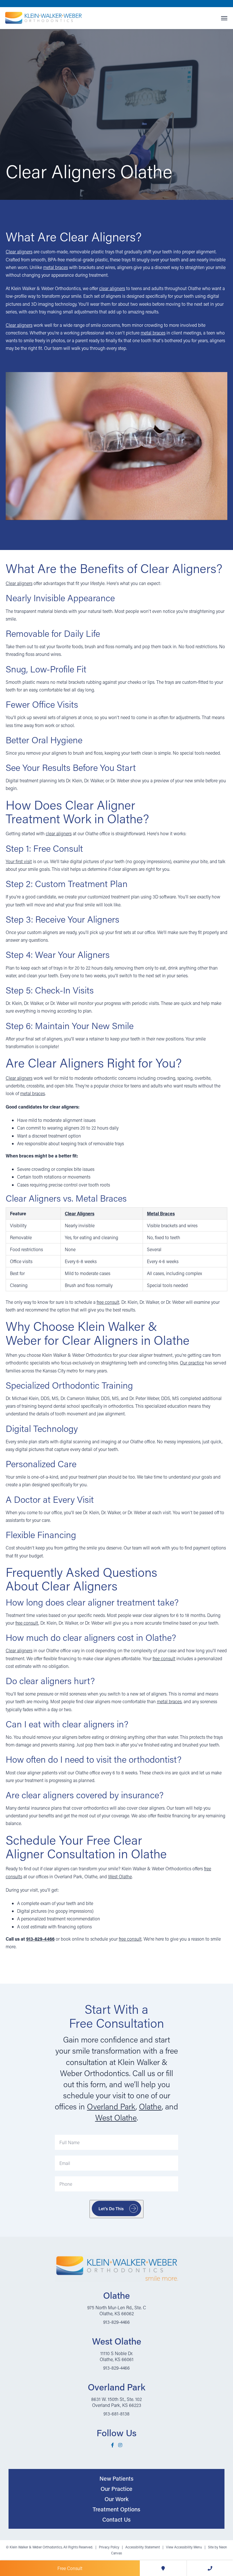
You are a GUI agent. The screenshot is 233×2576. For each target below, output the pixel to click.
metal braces (56, 267)
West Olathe (120, 1876)
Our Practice (116, 2489)
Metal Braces (161, 1213)
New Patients (116, 2478)
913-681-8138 (116, 2414)
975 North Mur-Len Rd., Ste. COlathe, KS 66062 (117, 2310)
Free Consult (70, 2568)
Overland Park (111, 2106)
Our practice (192, 1363)
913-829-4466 (40, 1939)
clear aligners (112, 288)
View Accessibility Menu (184, 2547)
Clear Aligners (80, 1213)
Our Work (116, 2499)
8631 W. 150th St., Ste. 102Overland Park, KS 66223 (116, 2402)
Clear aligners (19, 252)
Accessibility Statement (143, 2547)
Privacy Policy (109, 2547)
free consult (108, 1302)
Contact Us (116, 2519)
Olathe (150, 2106)
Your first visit (19, 861)
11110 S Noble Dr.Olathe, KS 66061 (117, 2356)
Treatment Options (116, 2509)
